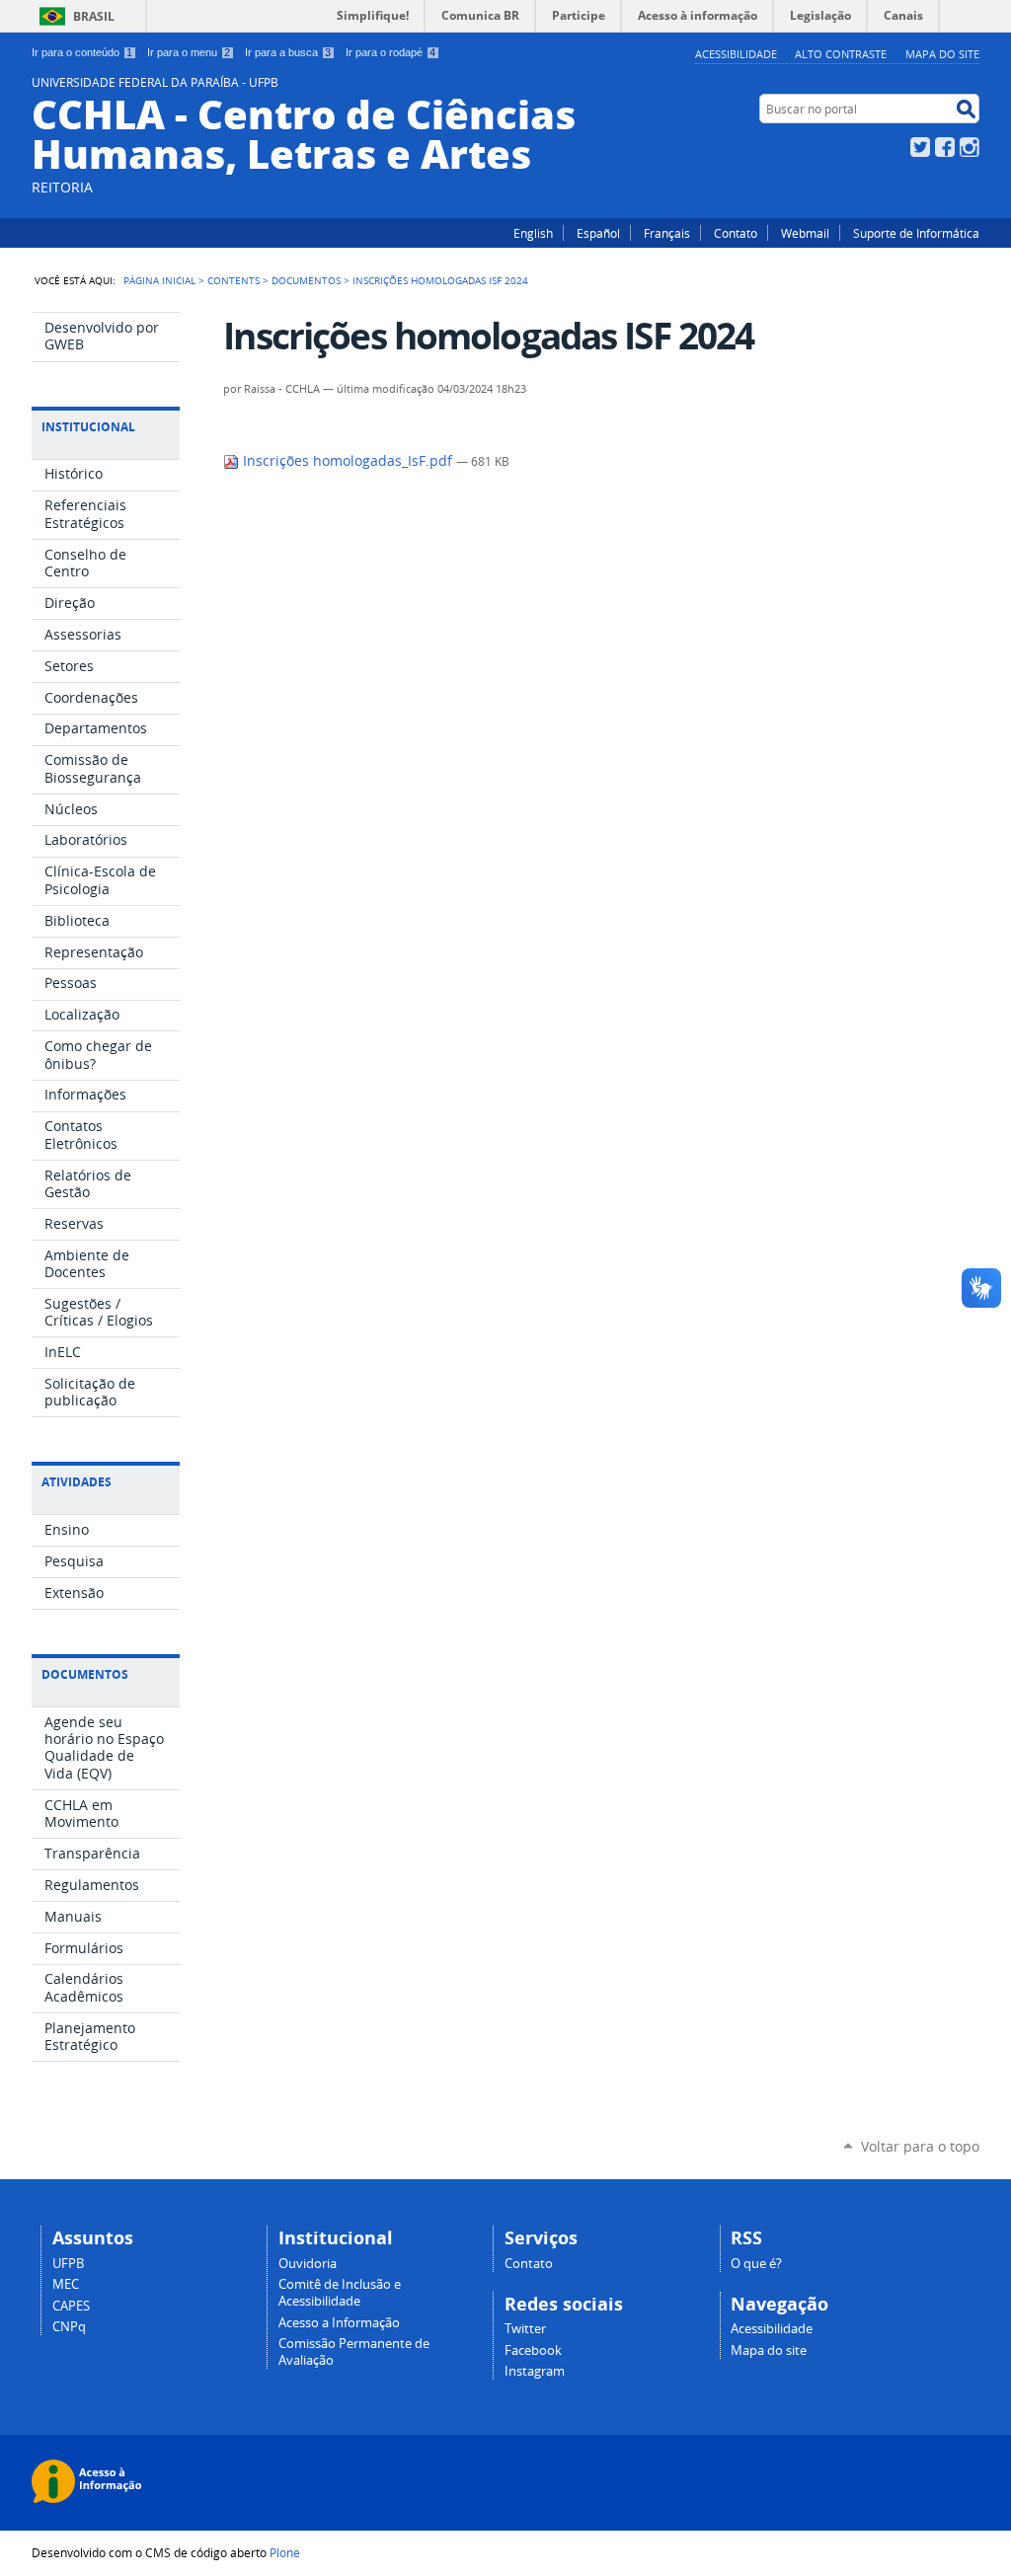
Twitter (920, 147)
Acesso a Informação (339, 2323)
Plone (285, 2552)
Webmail (805, 233)
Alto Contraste (841, 54)
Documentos (306, 280)
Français (667, 233)
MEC (66, 2284)
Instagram (970, 147)
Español (598, 233)
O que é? (756, 2264)
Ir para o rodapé (390, 52)
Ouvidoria (308, 2264)
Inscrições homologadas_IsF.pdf (348, 461)
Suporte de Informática (916, 233)
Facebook (945, 147)
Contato (736, 233)
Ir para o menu (189, 52)
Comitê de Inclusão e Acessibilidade (340, 2293)
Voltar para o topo (920, 2146)
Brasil (94, 16)
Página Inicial (159, 280)
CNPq (69, 2327)
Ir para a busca (288, 52)
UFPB (68, 2264)
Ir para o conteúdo (82, 52)
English (533, 233)
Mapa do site (942, 54)
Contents (233, 280)
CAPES (71, 2306)
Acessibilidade (736, 54)
